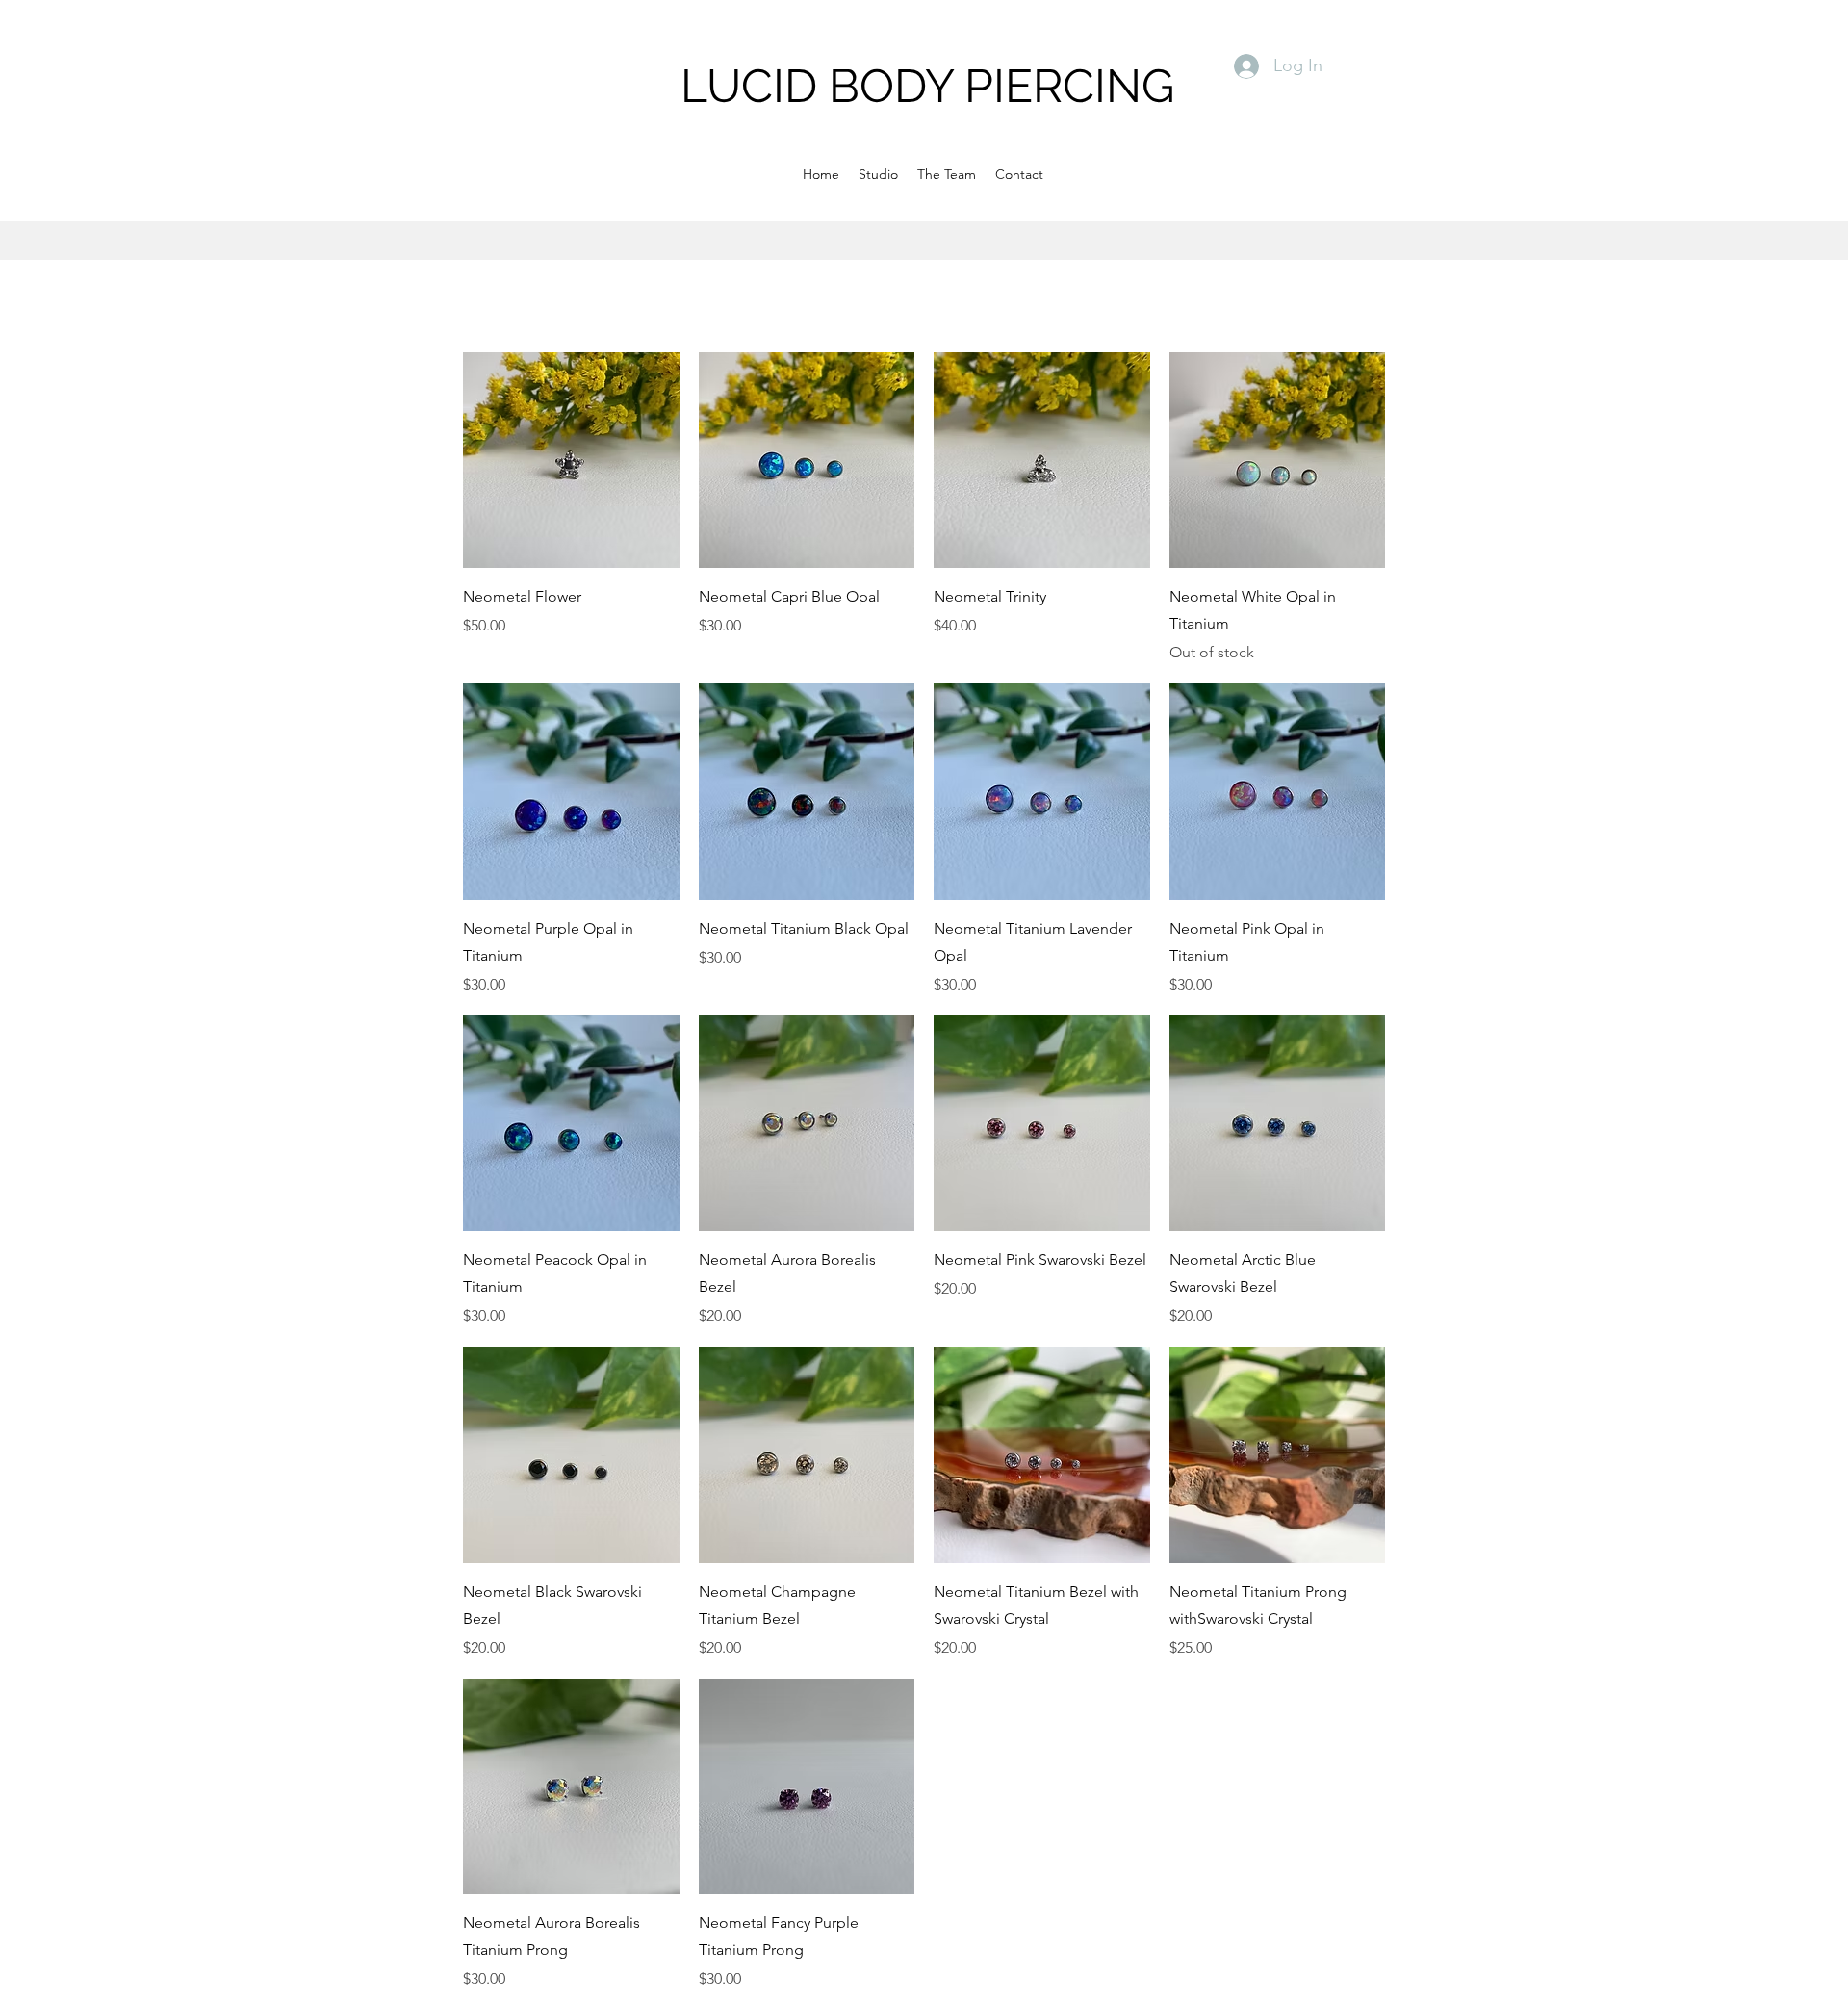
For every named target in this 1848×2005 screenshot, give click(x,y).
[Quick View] (571, 461)
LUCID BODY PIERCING (927, 86)
